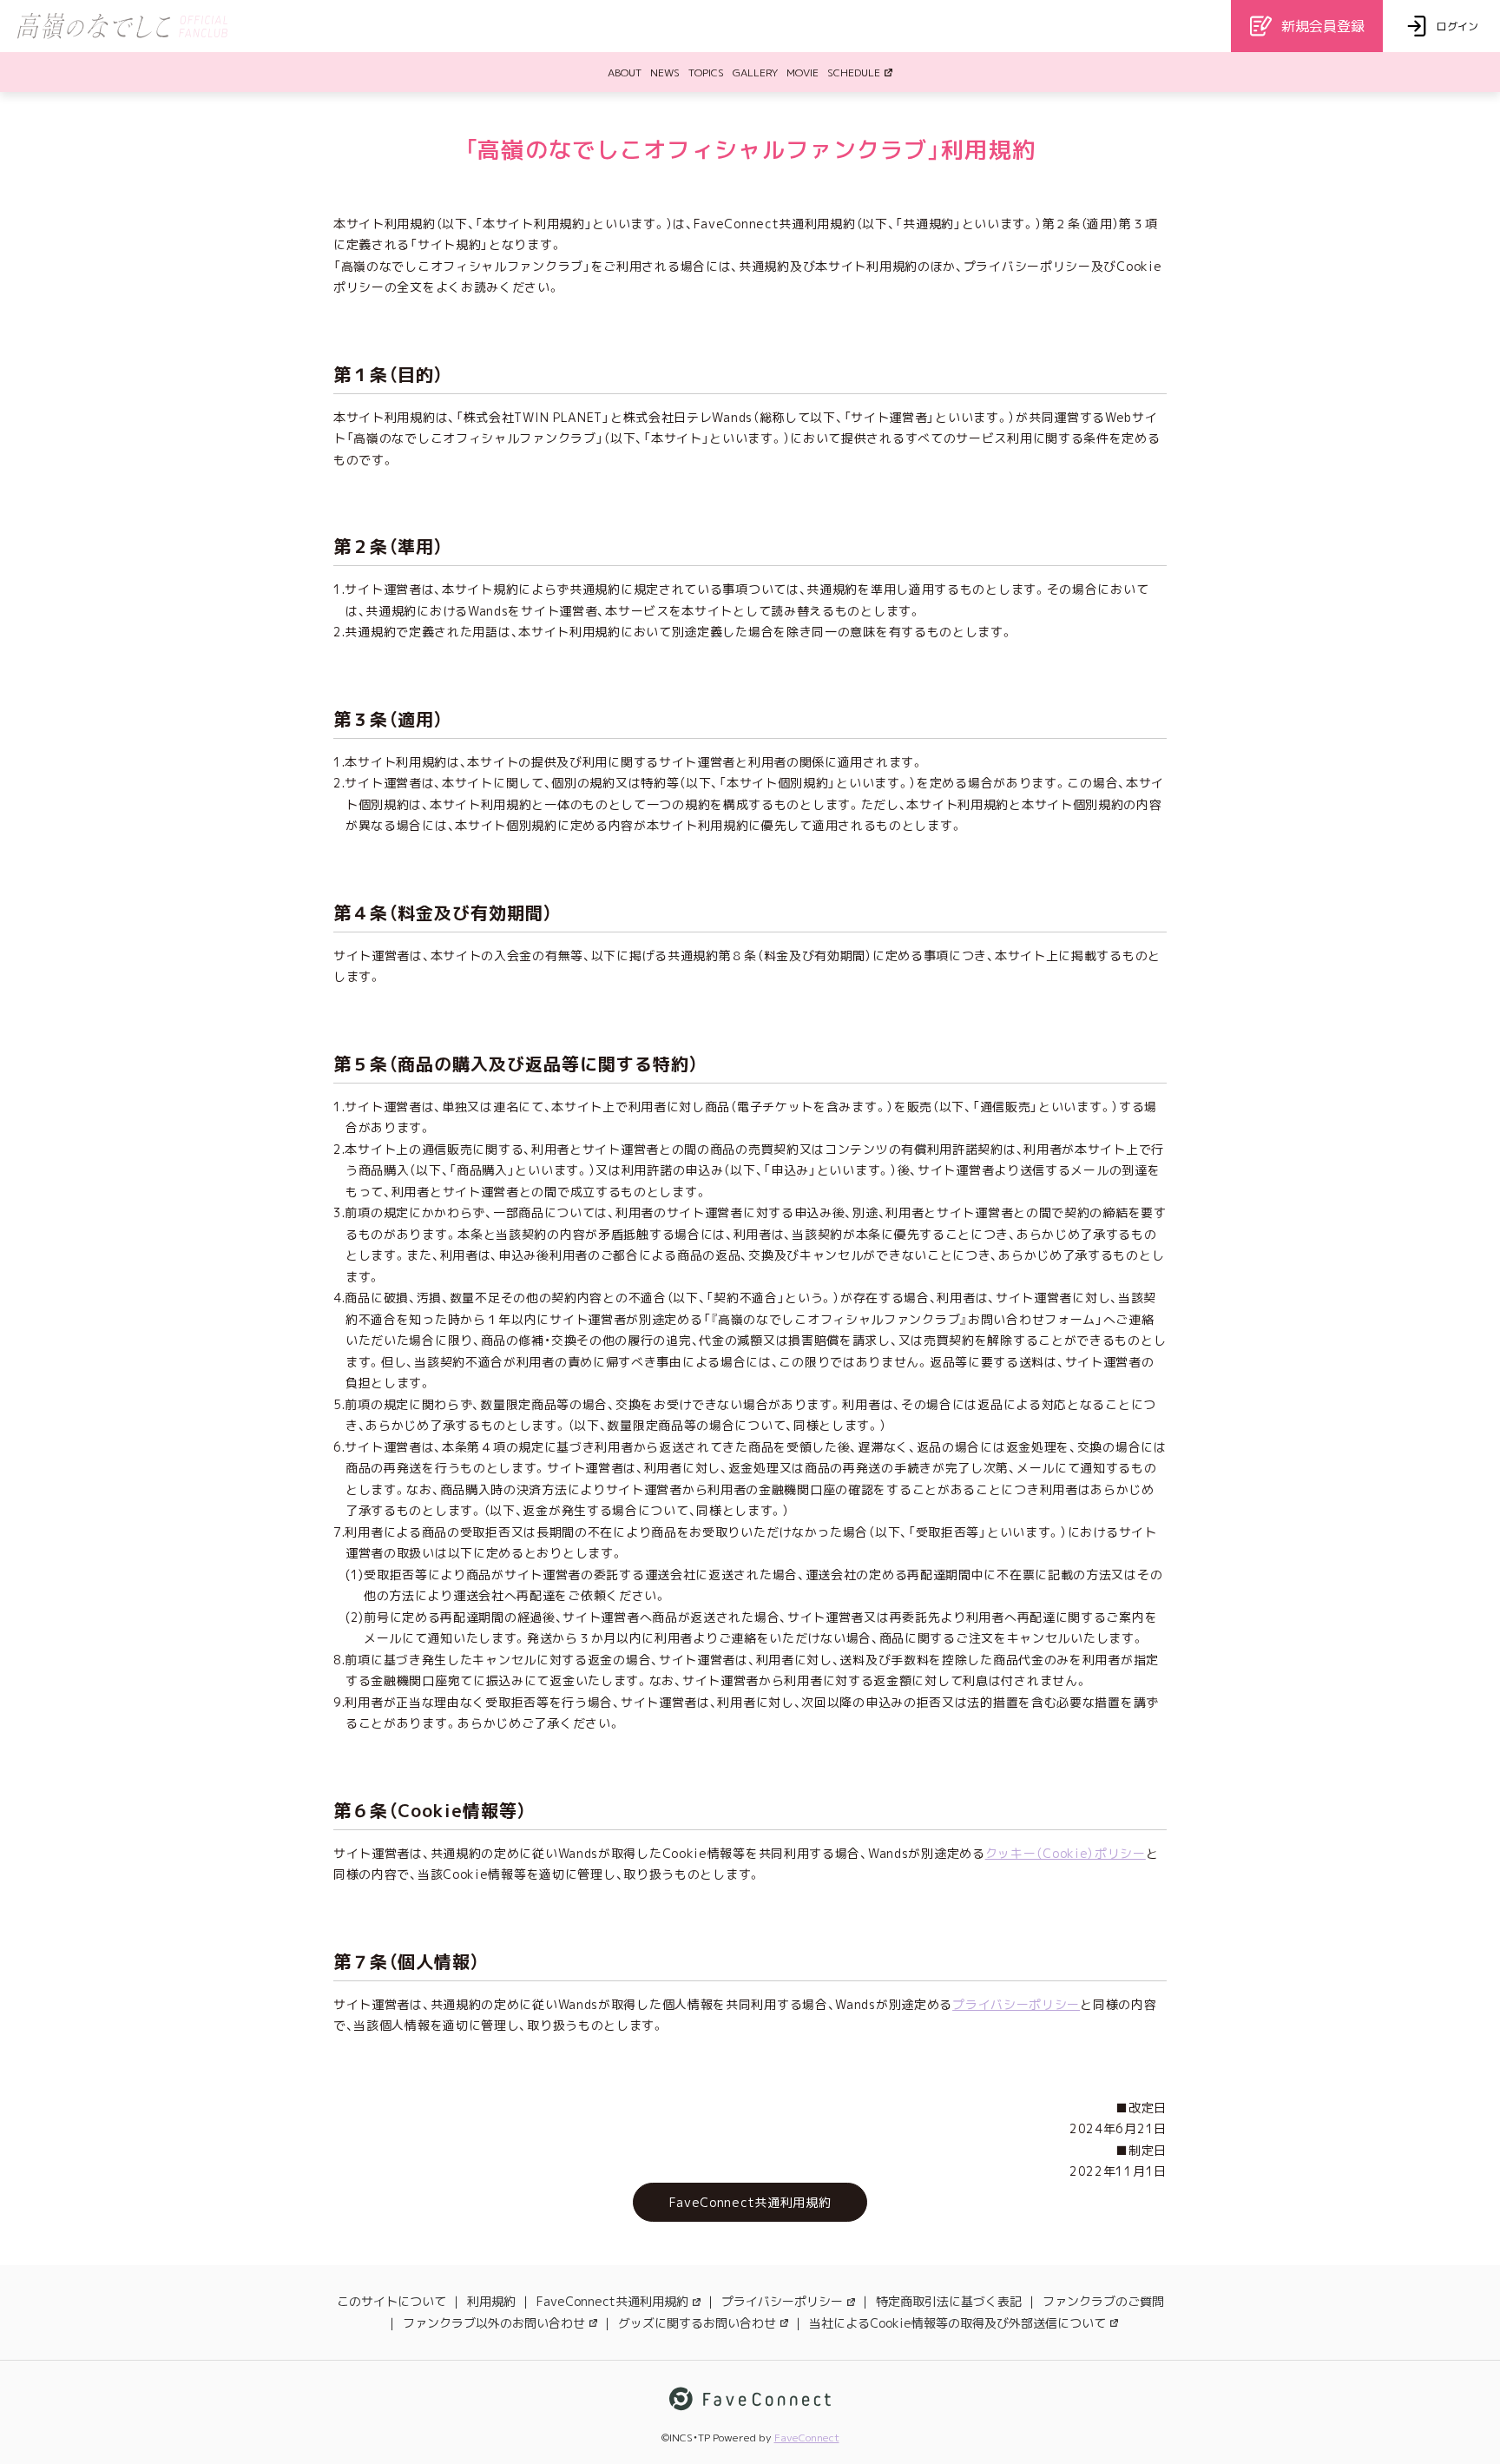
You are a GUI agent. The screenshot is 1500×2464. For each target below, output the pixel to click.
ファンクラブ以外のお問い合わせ (494, 2323)
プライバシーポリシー (1016, 2004)
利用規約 (491, 2301)
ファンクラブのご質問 (1103, 2301)
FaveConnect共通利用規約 (612, 2301)
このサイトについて (391, 2301)
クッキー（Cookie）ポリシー (1066, 1853)
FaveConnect (807, 2438)
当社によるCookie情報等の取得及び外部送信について (957, 2323)
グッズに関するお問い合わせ (697, 2323)
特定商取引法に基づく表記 (949, 2301)
